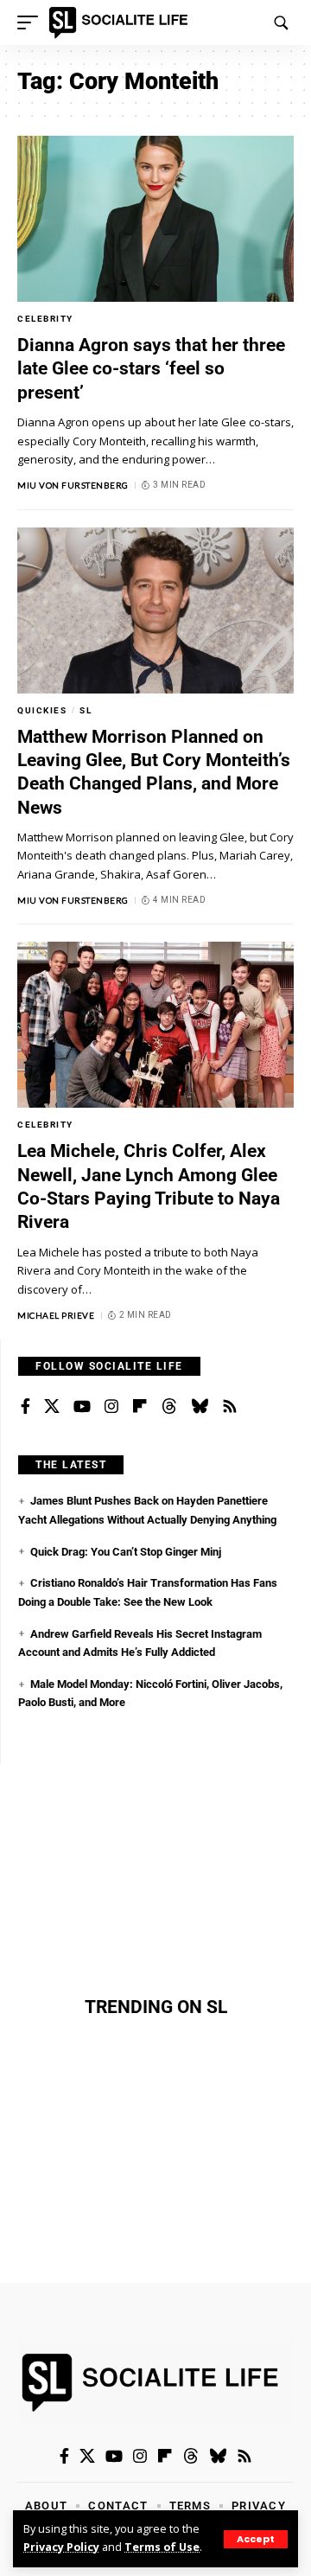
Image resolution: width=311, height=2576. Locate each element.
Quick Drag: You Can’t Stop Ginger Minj (126, 1552)
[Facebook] (25, 1407)
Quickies (42, 710)
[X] (52, 1407)
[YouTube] (82, 1407)
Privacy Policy (61, 2547)
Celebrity (45, 319)
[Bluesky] (200, 1407)
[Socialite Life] (121, 22)
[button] (256, 2539)
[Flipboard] (140, 1407)
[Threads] (169, 1407)
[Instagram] (111, 1407)
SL (86, 710)
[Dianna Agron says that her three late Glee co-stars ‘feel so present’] (155, 219)
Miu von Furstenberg (73, 485)
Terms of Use (162, 2547)
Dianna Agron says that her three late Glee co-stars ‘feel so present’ (151, 369)
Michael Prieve (56, 1315)
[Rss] (230, 1407)
